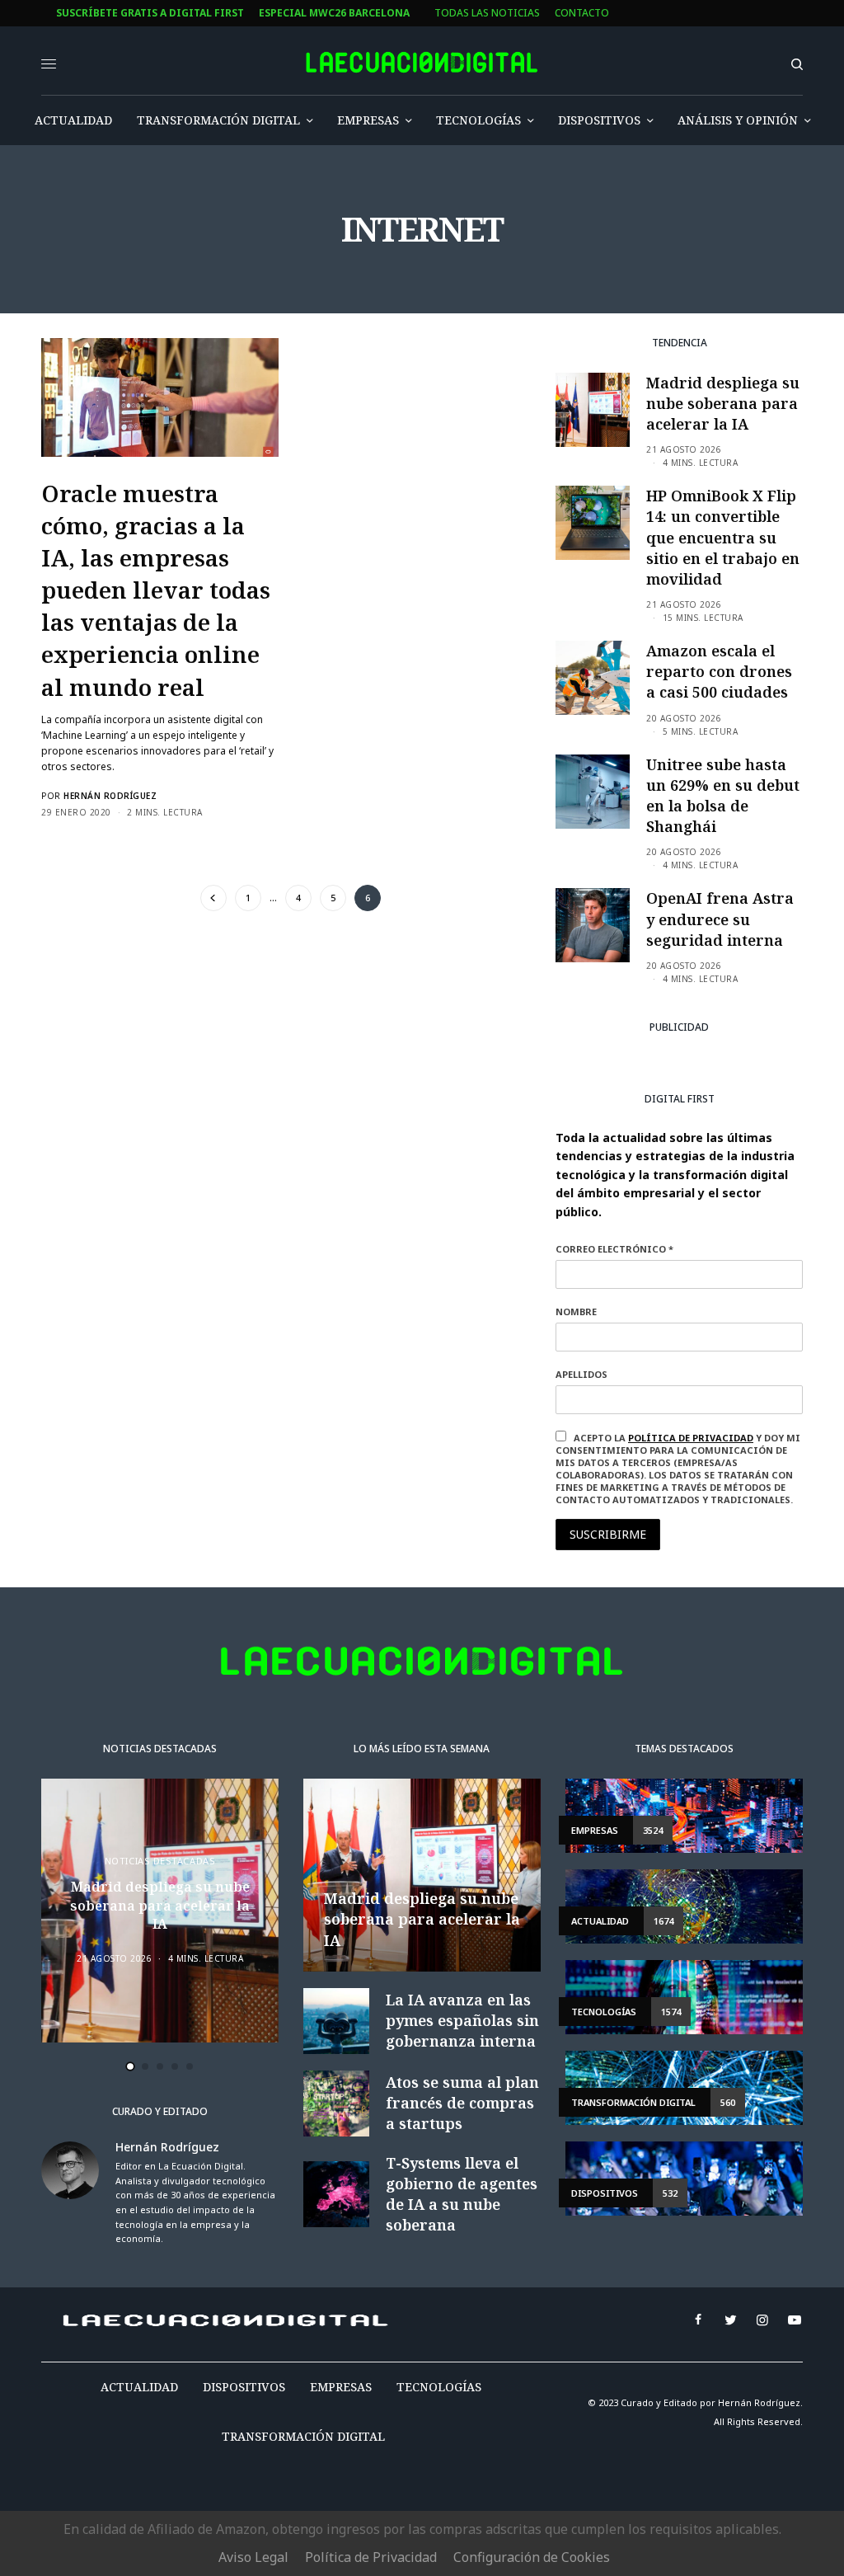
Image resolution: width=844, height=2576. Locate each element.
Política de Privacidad (371, 2557)
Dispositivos (244, 2387)
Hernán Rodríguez (110, 796)
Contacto (582, 13)
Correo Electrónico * (614, 1249)
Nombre (576, 1312)
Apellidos (581, 1374)
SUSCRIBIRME (608, 1534)
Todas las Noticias (487, 13)
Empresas (341, 2387)
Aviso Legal (253, 2557)
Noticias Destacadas (160, 1861)
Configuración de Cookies (532, 2557)
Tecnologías (439, 2387)
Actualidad (139, 2387)
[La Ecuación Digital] (422, 63)
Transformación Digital (303, 2436)
